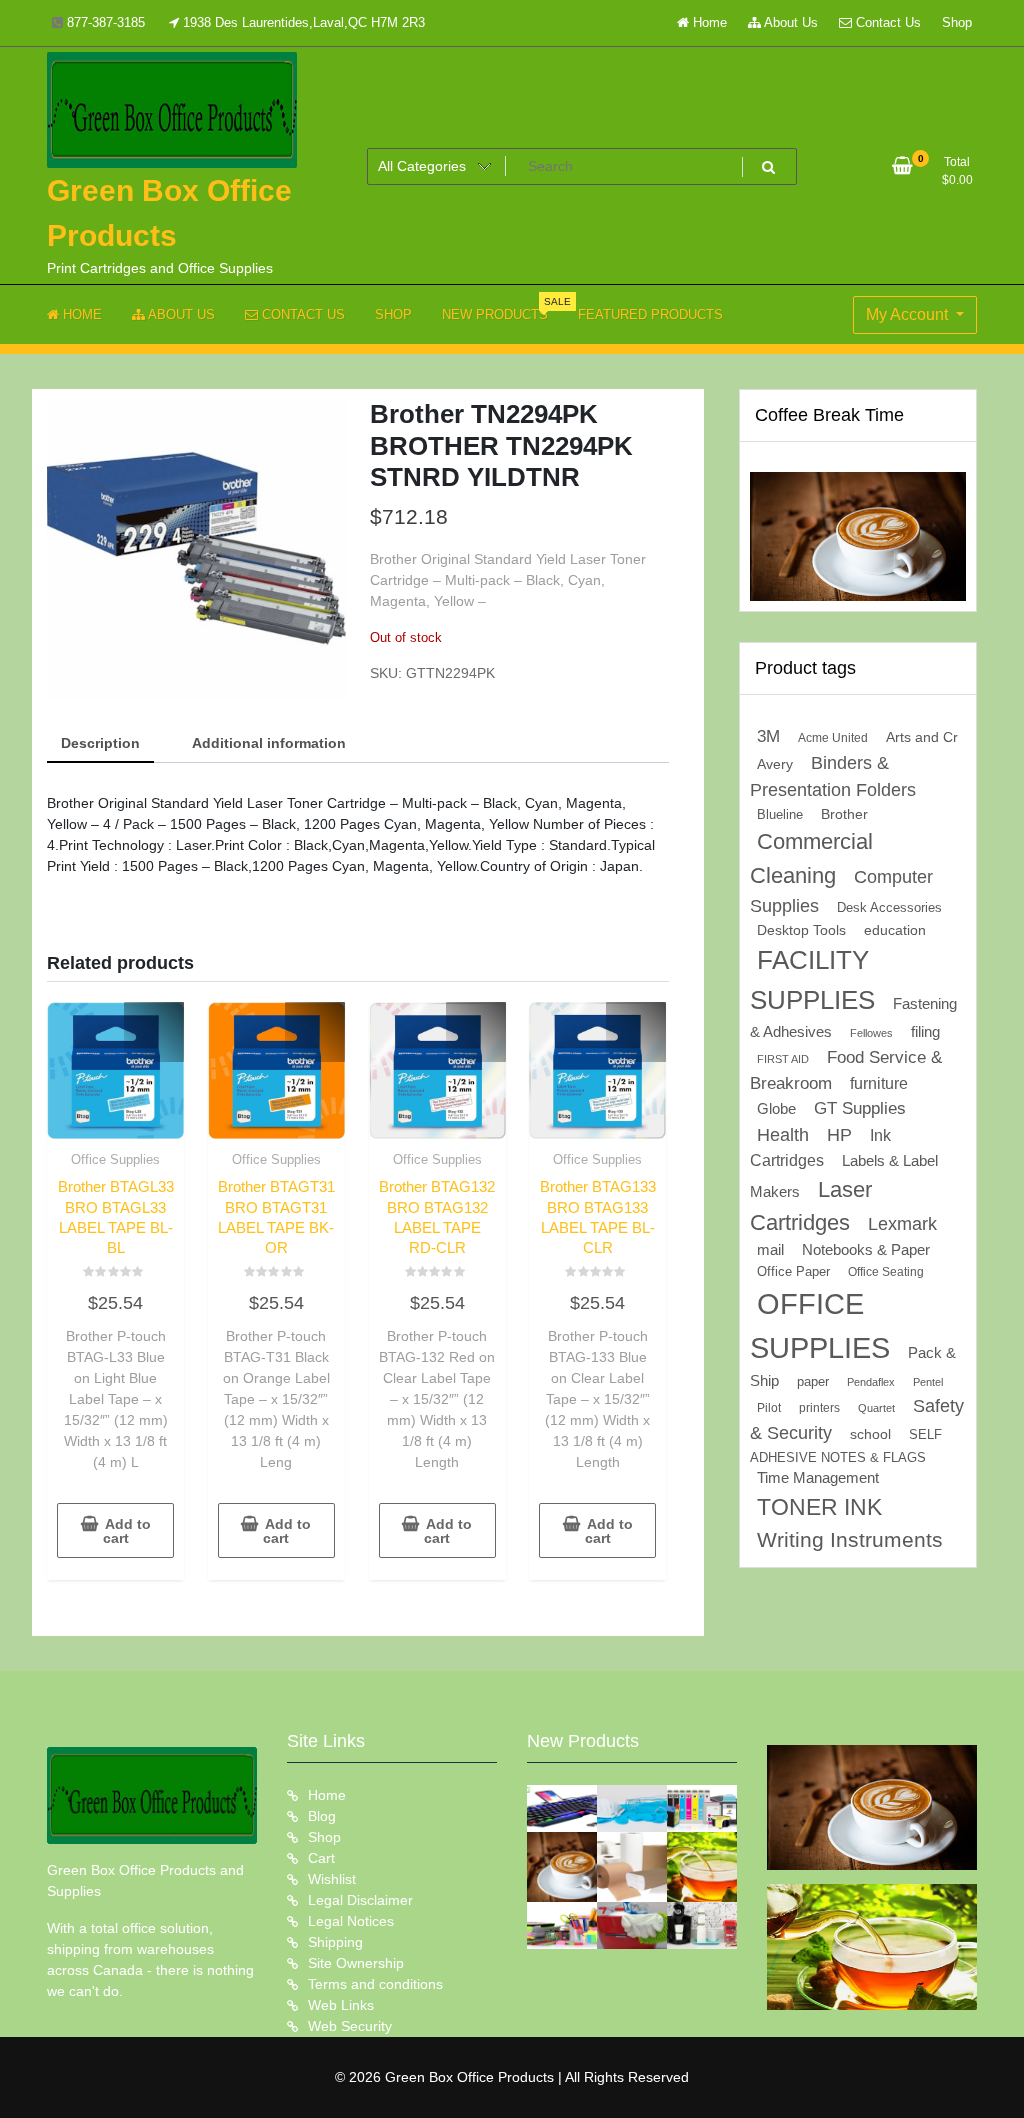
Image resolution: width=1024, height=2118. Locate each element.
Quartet (876, 1408)
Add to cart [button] (127, 1531)
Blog (322, 1816)
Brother (844, 814)
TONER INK (819, 1507)
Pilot (769, 1408)
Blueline (780, 814)
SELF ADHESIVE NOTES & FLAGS (846, 1446)
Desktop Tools (801, 930)
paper (813, 1382)
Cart (321, 1858)
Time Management (818, 1478)
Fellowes (871, 1033)
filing (925, 1032)
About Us (789, 22)
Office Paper (793, 1272)
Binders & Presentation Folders (833, 776)
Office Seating (886, 1272)
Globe (776, 1109)
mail (770, 1249)
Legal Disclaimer (360, 1900)
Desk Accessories (889, 907)
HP (839, 1135)
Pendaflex (871, 1382)
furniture (879, 1083)
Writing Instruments (850, 1540)
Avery (775, 764)
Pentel (928, 1382)
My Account (909, 314)
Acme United (833, 737)
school (870, 1434)
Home (708, 22)
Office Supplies (115, 1159)
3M (768, 736)
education (895, 930)
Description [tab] (100, 743)
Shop (957, 22)
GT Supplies (860, 1108)
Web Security (350, 2026)
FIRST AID (783, 1059)
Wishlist (332, 1879)
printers (819, 1408)
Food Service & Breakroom (846, 1070)
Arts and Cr (922, 737)
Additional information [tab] (269, 743)
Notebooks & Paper (866, 1249)
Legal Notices (351, 1921)
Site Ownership (356, 1963)
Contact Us (886, 22)
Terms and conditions (375, 1984)
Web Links (341, 2005)
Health (783, 1135)
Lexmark (902, 1224)
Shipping (335, 1942)
